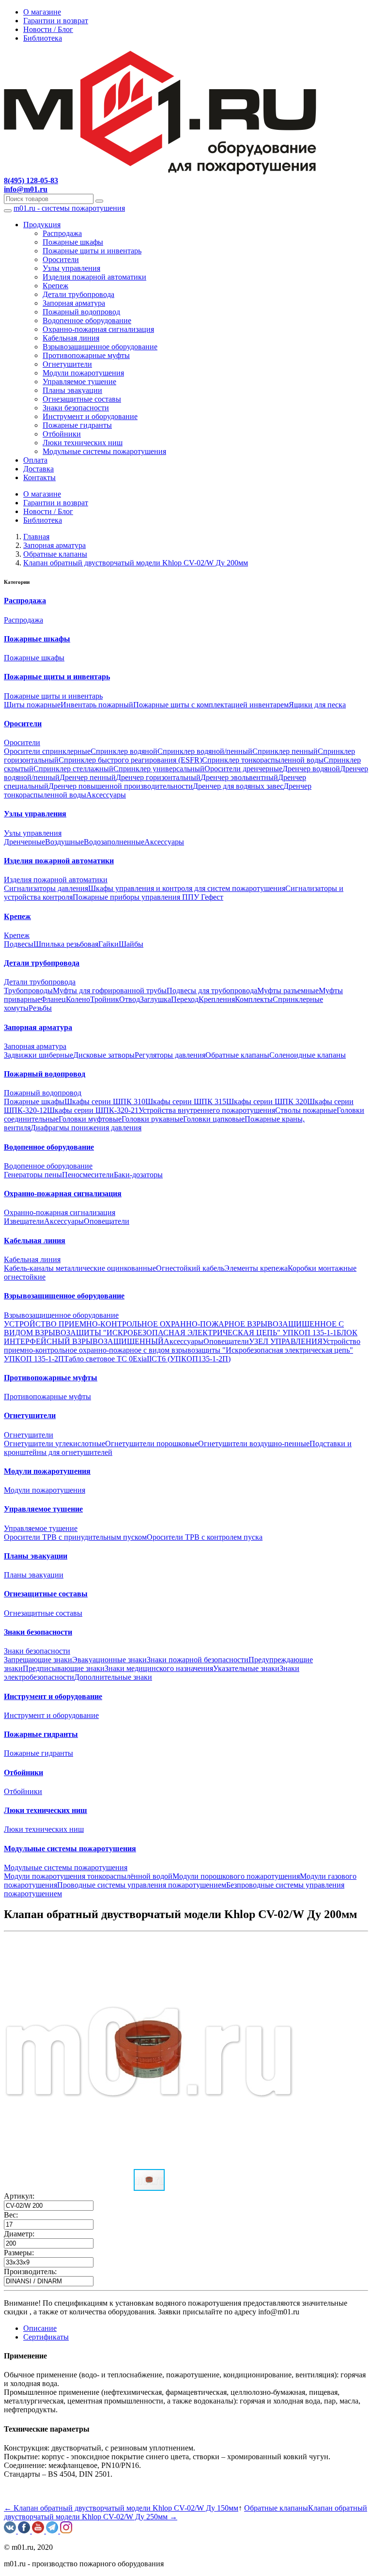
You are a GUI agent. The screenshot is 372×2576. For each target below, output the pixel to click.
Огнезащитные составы (82, 399)
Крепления (217, 999)
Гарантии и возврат (56, 21)
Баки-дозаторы (138, 1175)
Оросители (61, 259)
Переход (185, 999)
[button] (286, 1944)
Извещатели (24, 1221)
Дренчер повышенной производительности (121, 786)
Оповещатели (107, 1221)
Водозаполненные (114, 842)
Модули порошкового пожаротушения (236, 1876)
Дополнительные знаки (113, 1677)
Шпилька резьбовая (66, 944)
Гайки (108, 944)
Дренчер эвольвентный (239, 777)
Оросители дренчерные (243, 769)
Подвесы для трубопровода (212, 991)
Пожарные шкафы (73, 242)
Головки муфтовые (90, 1119)
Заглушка (155, 999)
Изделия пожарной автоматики (94, 277)
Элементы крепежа (256, 1268)
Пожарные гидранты (77, 425)
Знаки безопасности (76, 408)
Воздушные (64, 842)
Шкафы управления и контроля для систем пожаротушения (187, 888)
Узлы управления (71, 268)
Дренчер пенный (88, 777)
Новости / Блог (48, 29)
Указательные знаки (246, 1668)
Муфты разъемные (288, 991)
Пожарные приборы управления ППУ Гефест (148, 897)
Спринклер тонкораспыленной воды (263, 760)
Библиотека (43, 38)
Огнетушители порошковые (152, 1444)
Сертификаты (46, 2337)
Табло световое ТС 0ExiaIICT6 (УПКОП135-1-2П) (147, 1359)
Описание (40, 2328)
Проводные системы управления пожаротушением (142, 1885)
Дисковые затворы (104, 1055)
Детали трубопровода (78, 294)
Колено (78, 999)
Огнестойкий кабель (190, 1268)
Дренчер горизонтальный (158, 777)
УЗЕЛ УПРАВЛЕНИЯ (286, 1341)
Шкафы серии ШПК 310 (105, 1101)
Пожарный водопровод (81, 312)
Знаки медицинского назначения (159, 1668)
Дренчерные (24, 842)
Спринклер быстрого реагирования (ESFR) (130, 760)
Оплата (35, 460)
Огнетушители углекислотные (54, 1444)
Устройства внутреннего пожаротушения (207, 1110)
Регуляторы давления (170, 1055)
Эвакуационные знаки (109, 1660)
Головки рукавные (152, 1119)
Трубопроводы (28, 991)
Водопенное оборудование (87, 320)
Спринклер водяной (124, 751)
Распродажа (62, 233)
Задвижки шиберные (39, 1055)
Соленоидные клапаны (308, 1055)
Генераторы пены (33, 1175)
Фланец (53, 999)
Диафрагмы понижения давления (86, 1128)
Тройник (105, 999)
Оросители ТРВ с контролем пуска (205, 1537)
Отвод (130, 999)
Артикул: (19, 2196)
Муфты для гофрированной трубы (110, 991)
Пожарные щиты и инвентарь (92, 251)
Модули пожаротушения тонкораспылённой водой (88, 1876)
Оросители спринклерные (47, 751)
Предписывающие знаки (64, 1668)
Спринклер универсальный (159, 769)
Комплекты (254, 999)
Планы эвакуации (72, 390)
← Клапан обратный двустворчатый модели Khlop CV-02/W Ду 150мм (121, 2508)
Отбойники (62, 434)
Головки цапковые (214, 1119)
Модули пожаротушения (83, 373)
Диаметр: (19, 2234)
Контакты (39, 477)
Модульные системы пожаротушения (104, 451)
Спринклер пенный (285, 751)
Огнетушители (67, 364)
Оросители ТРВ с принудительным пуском (75, 1537)
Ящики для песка (317, 705)
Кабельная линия (71, 338)
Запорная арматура (74, 303)
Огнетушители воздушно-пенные (254, 1444)
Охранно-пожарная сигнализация (98, 329)
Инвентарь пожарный (97, 705)
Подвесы (19, 944)
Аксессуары (106, 795)
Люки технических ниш (83, 443)
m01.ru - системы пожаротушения (69, 208)
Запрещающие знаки (38, 1660)
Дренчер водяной (311, 769)
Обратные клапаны (237, 1055)
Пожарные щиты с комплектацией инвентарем (211, 705)
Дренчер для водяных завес (238, 786)
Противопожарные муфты (86, 355)
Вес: (11, 2215)
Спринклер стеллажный (73, 769)
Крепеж (55, 286)
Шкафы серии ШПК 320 (267, 1101)
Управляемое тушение (79, 382)
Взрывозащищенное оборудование (100, 347)
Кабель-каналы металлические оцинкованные (80, 1268)
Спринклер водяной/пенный (205, 751)
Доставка (39, 469)
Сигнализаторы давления (46, 888)
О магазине (42, 12)
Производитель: (30, 2272)
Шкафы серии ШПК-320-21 (93, 1110)
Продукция (42, 225)
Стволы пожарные (306, 1110)
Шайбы (131, 944)
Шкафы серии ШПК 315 (186, 1101)
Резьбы (40, 1008)
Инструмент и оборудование (90, 416)
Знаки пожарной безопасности (198, 1660)
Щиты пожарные (32, 705)
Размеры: (19, 2253)
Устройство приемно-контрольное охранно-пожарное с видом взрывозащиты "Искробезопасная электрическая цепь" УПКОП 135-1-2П (182, 1350)
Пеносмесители (88, 1175)
